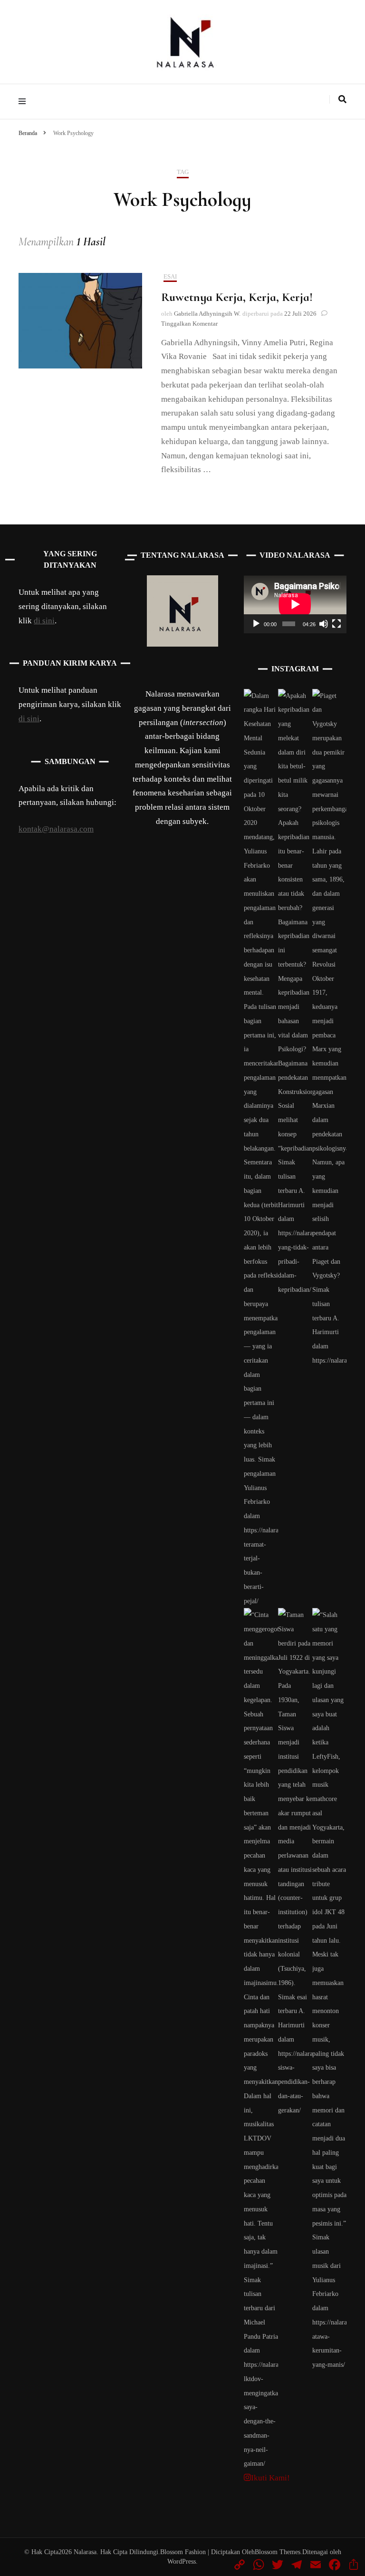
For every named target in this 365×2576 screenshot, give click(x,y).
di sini (44, 621)
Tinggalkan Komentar (189, 324)
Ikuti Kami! (270, 2478)
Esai (170, 276)
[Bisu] (324, 624)
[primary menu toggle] (24, 102)
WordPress (182, 2561)
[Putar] (256, 624)
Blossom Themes (278, 2552)
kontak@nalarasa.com (56, 829)
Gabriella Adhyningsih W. (207, 314)
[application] (295, 604)
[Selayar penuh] (336, 624)
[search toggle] (342, 99)
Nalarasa (85, 2552)
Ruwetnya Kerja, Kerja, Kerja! (237, 297)
